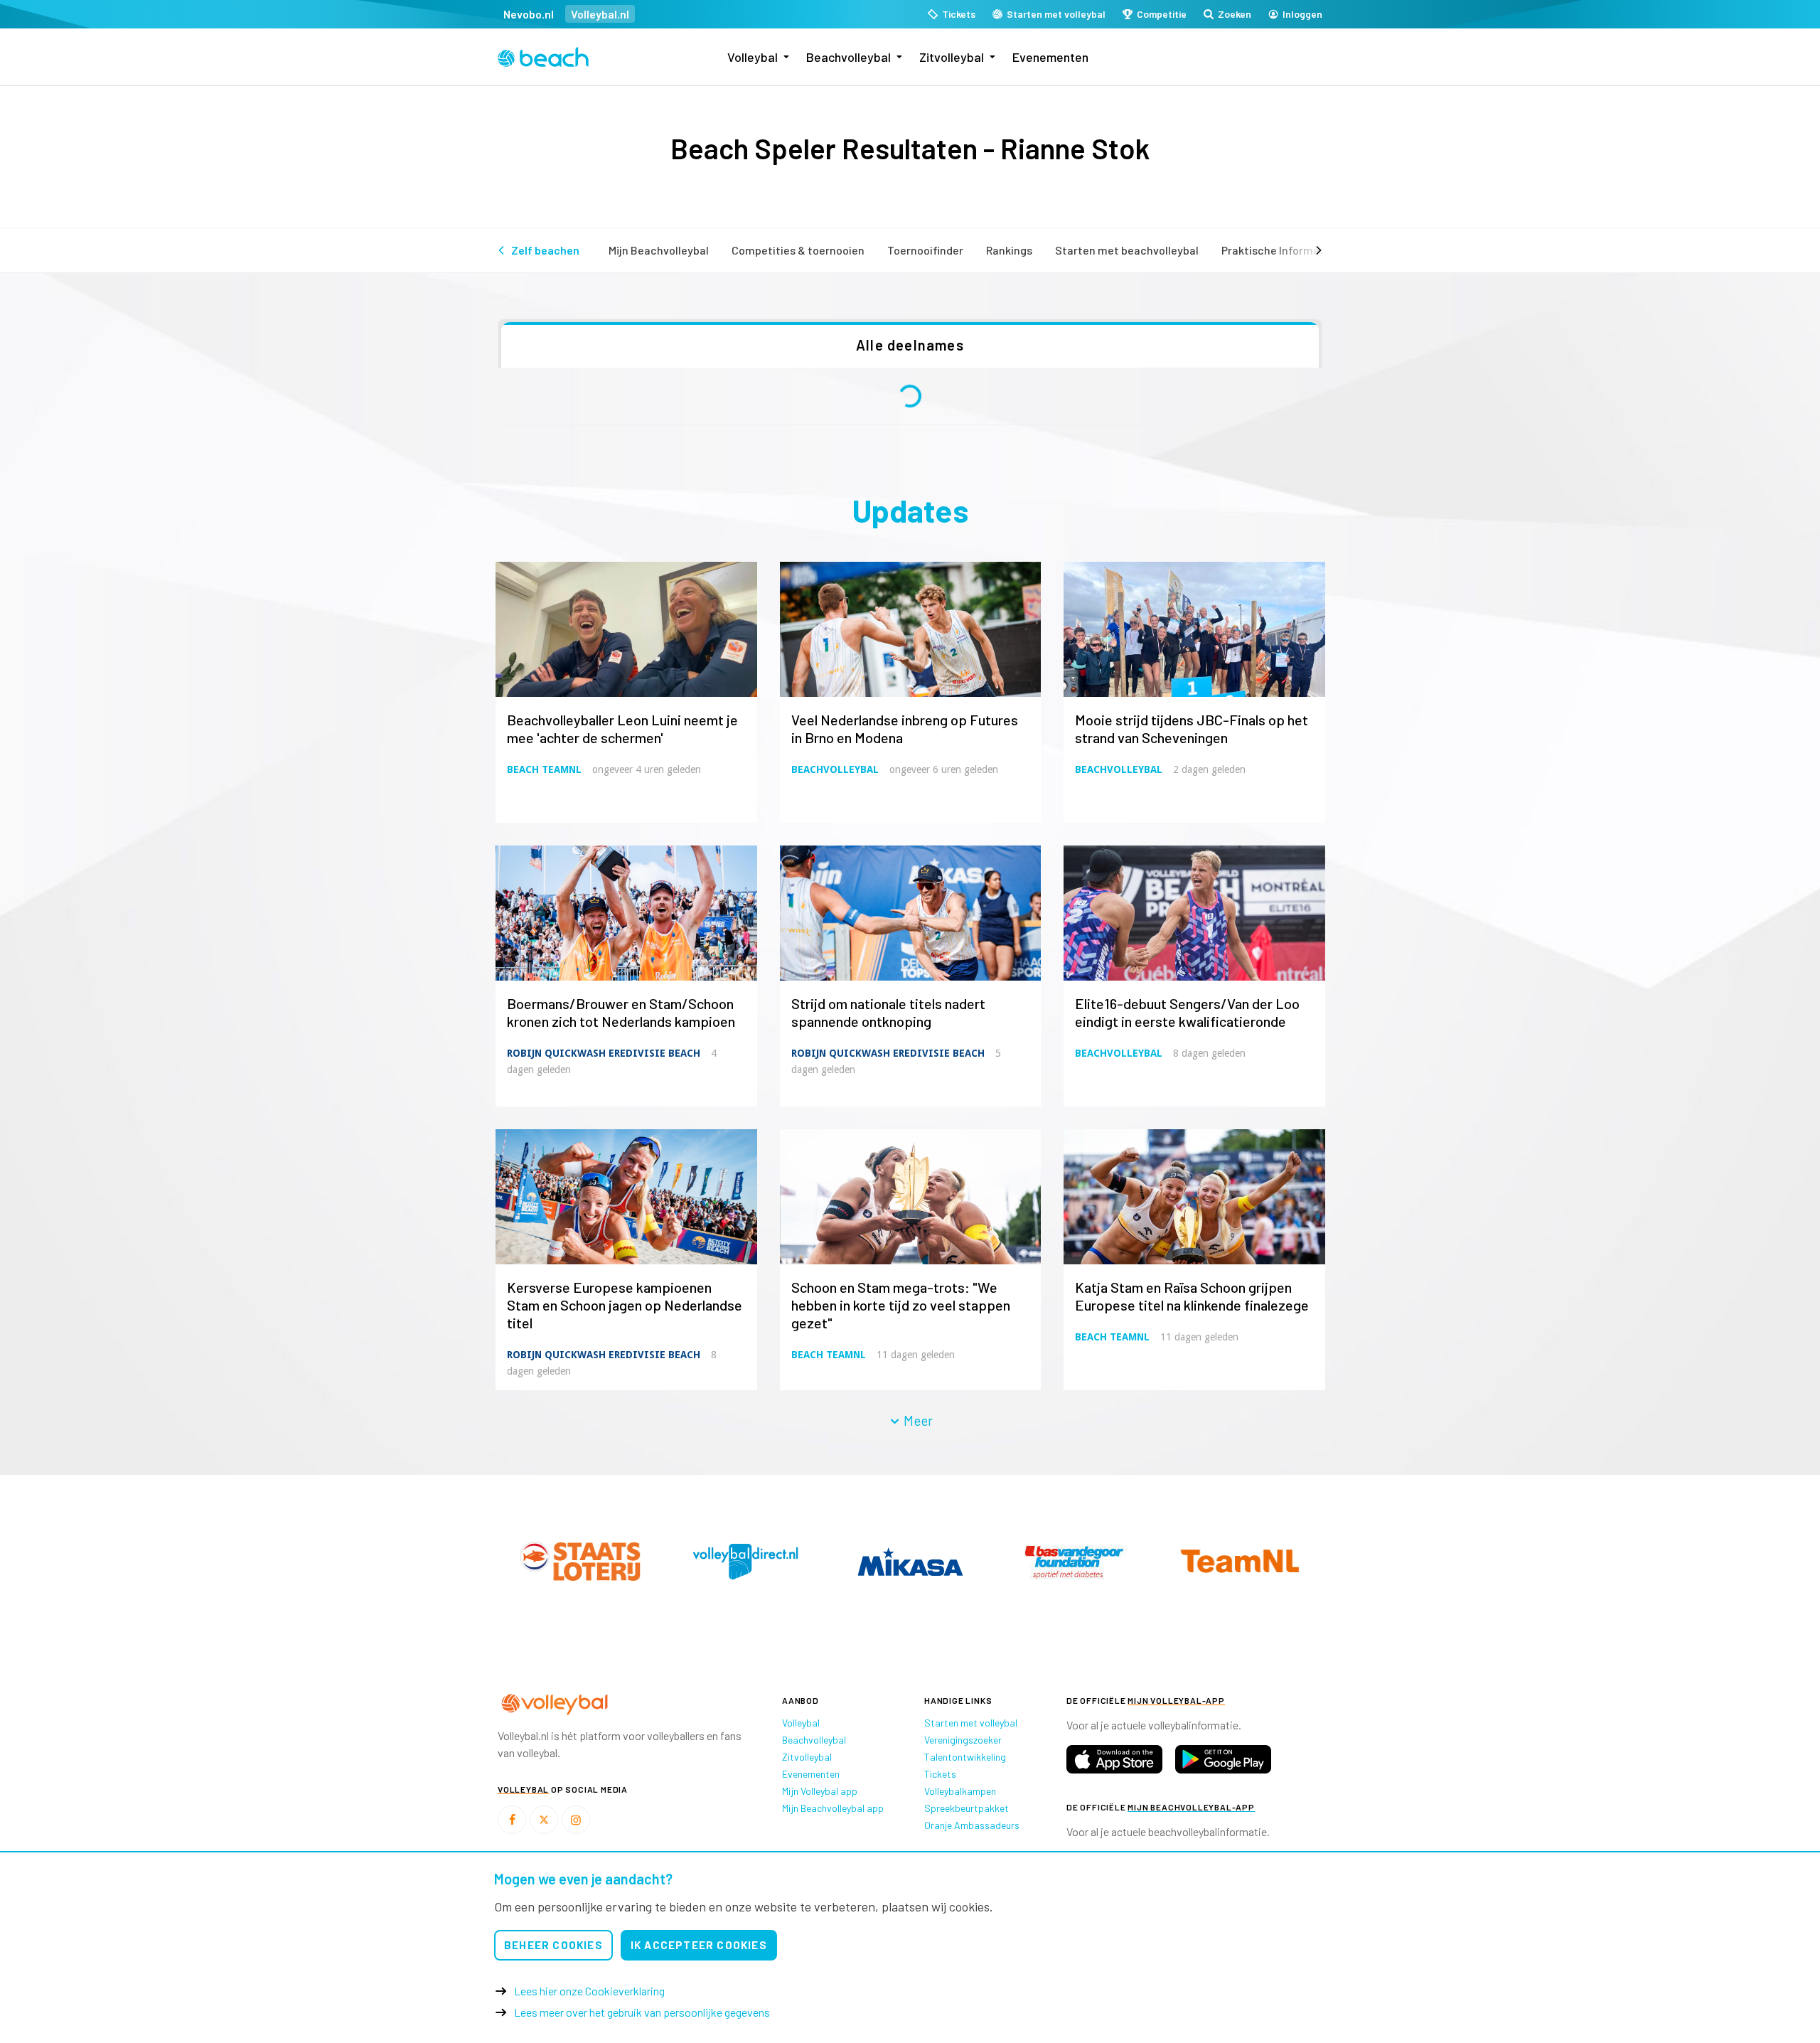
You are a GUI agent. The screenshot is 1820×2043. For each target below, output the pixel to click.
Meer (917, 1420)
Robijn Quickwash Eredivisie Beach (604, 1053)
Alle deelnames (910, 345)
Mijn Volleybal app (820, 1791)
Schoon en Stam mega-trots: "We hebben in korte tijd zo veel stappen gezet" (901, 1305)
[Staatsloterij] (910, 1561)
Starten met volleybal (971, 1723)
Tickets (940, 1774)
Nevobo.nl (529, 14)
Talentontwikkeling (965, 1757)
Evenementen (1050, 57)
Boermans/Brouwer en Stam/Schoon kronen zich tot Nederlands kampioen (621, 1012)
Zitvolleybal (952, 57)
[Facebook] (512, 1820)
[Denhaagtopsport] (580, 1561)
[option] (580, 1561)
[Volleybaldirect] (1075, 1562)
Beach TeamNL (544, 769)
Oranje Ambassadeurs (972, 1825)
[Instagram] (576, 1820)
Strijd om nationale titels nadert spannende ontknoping (888, 1012)
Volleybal (753, 57)
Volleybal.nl (600, 14)
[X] (544, 1820)
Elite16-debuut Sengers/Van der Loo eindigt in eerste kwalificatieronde (1187, 1012)
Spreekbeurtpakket (967, 1808)
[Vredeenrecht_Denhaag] (745, 1562)
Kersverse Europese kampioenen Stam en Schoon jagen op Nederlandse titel (625, 1305)
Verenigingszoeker (963, 1740)
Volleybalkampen (960, 1791)
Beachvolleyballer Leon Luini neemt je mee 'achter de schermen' (622, 729)
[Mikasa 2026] (1240, 1562)
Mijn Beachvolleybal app (833, 1808)
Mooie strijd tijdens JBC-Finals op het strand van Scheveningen (1192, 729)
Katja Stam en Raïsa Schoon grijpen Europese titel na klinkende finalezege (1192, 1296)
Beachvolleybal (849, 57)
